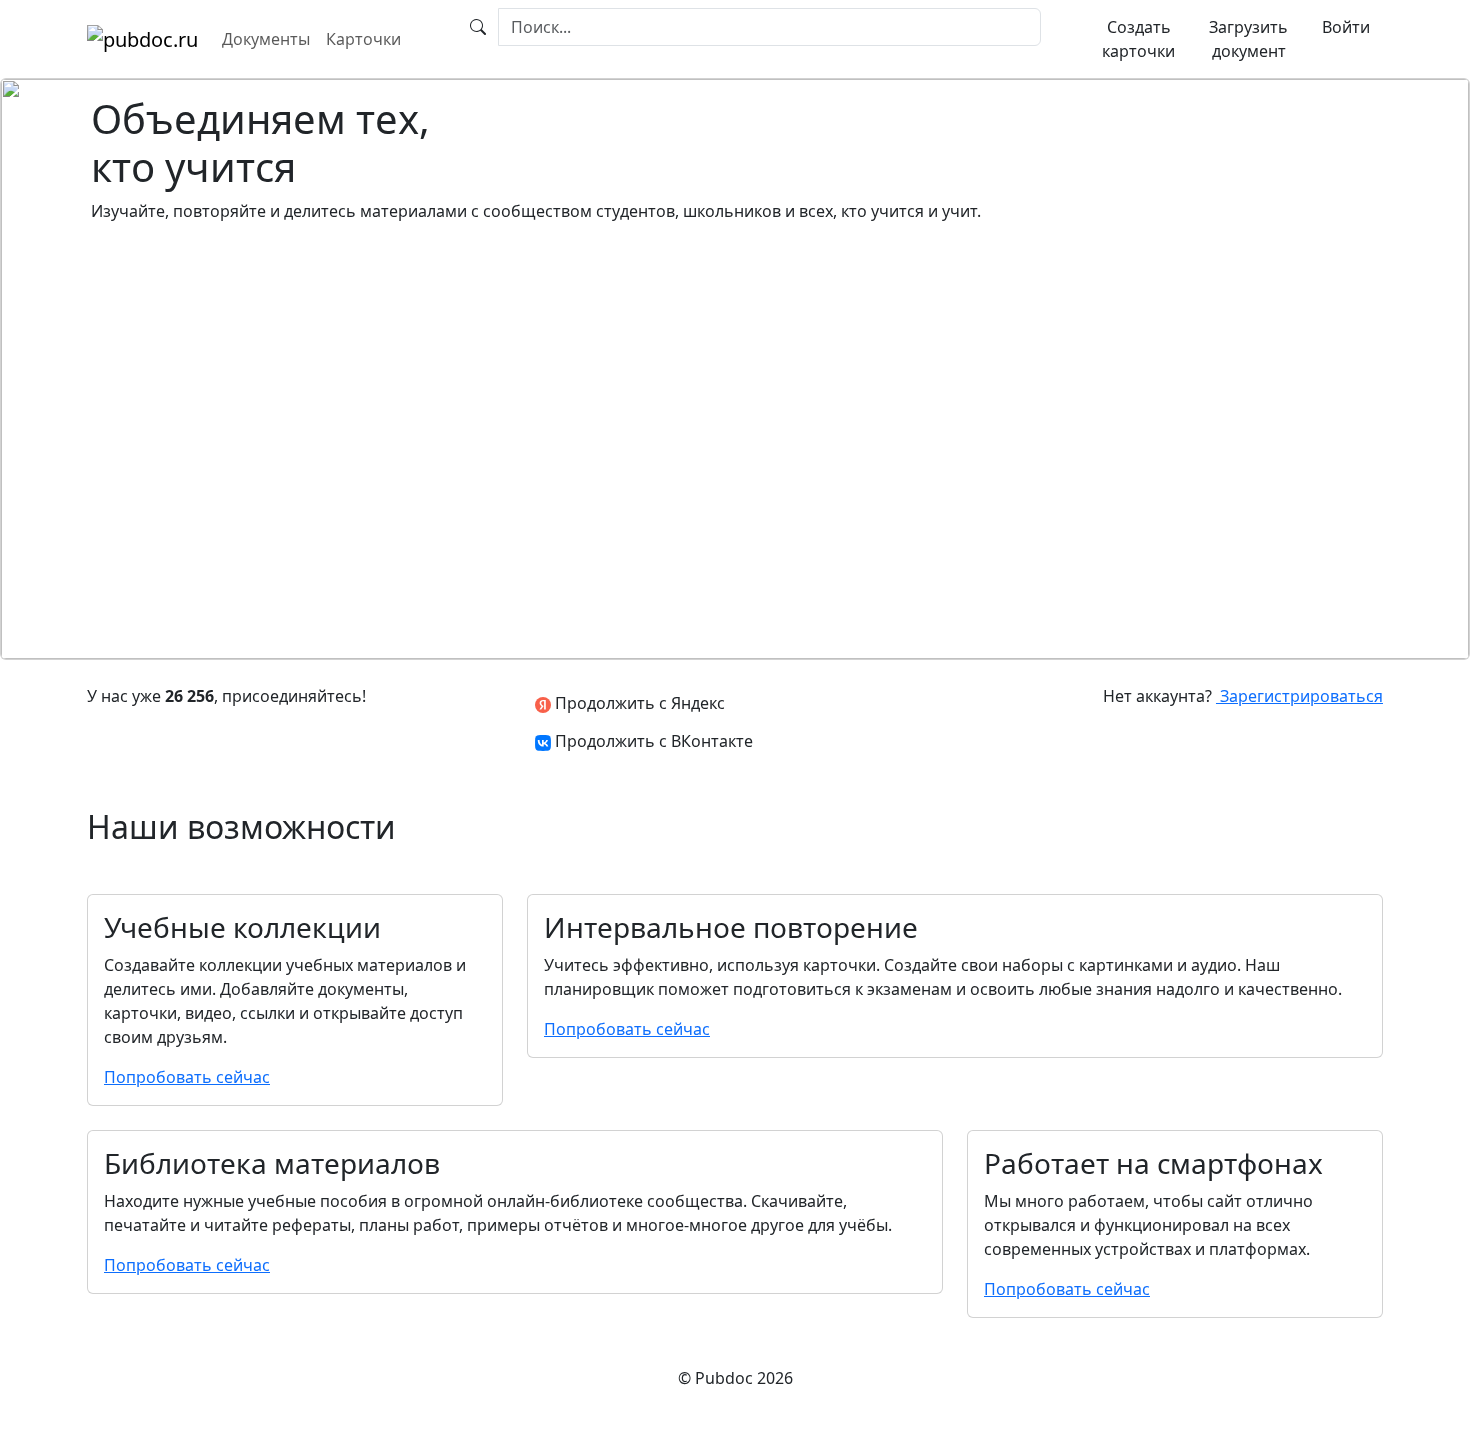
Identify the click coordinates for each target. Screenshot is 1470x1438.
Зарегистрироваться (1299, 696)
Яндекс (638, 703)
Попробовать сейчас (187, 1077)
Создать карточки (1138, 39)
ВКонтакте (654, 741)
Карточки (363, 39)
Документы (266, 39)
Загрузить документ (1248, 39)
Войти (1346, 27)
